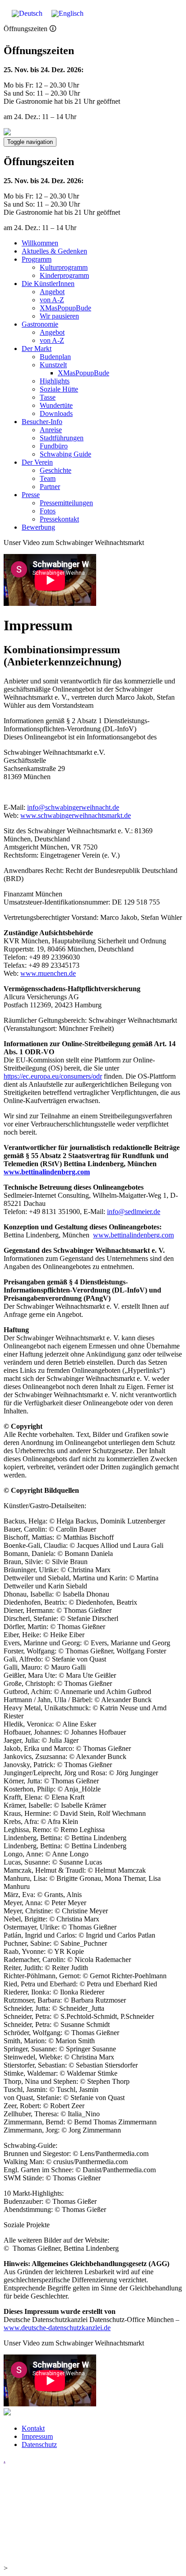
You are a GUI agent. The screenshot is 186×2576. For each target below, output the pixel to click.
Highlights (55, 381)
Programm (37, 259)
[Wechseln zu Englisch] (67, 14)
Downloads (56, 413)
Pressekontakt (59, 519)
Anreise (51, 430)
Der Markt (37, 349)
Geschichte (56, 470)
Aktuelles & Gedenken (54, 251)
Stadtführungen (62, 438)
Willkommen (40, 243)
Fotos (48, 511)
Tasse (48, 397)
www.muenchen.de (48, 973)
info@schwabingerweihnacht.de (73, 807)
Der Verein (37, 462)
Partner (50, 487)
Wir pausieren (59, 316)
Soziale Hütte (59, 389)
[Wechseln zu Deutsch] (27, 14)
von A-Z (52, 300)
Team (48, 478)
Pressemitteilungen (66, 503)
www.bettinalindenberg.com (47, 1172)
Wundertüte (56, 405)
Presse (31, 495)
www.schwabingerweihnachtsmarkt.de (76, 815)
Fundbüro (54, 446)
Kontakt (33, 2428)
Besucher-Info (42, 422)
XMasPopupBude (65, 308)
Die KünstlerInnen (48, 284)
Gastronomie (40, 324)
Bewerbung (38, 527)
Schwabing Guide (65, 454)
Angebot (52, 292)
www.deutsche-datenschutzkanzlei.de (57, 2328)
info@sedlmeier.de (134, 1212)
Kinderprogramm (64, 275)
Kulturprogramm (64, 267)
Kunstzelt (53, 365)
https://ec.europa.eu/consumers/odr (53, 1076)
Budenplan (55, 357)
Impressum (37, 2436)
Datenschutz (39, 2444)
